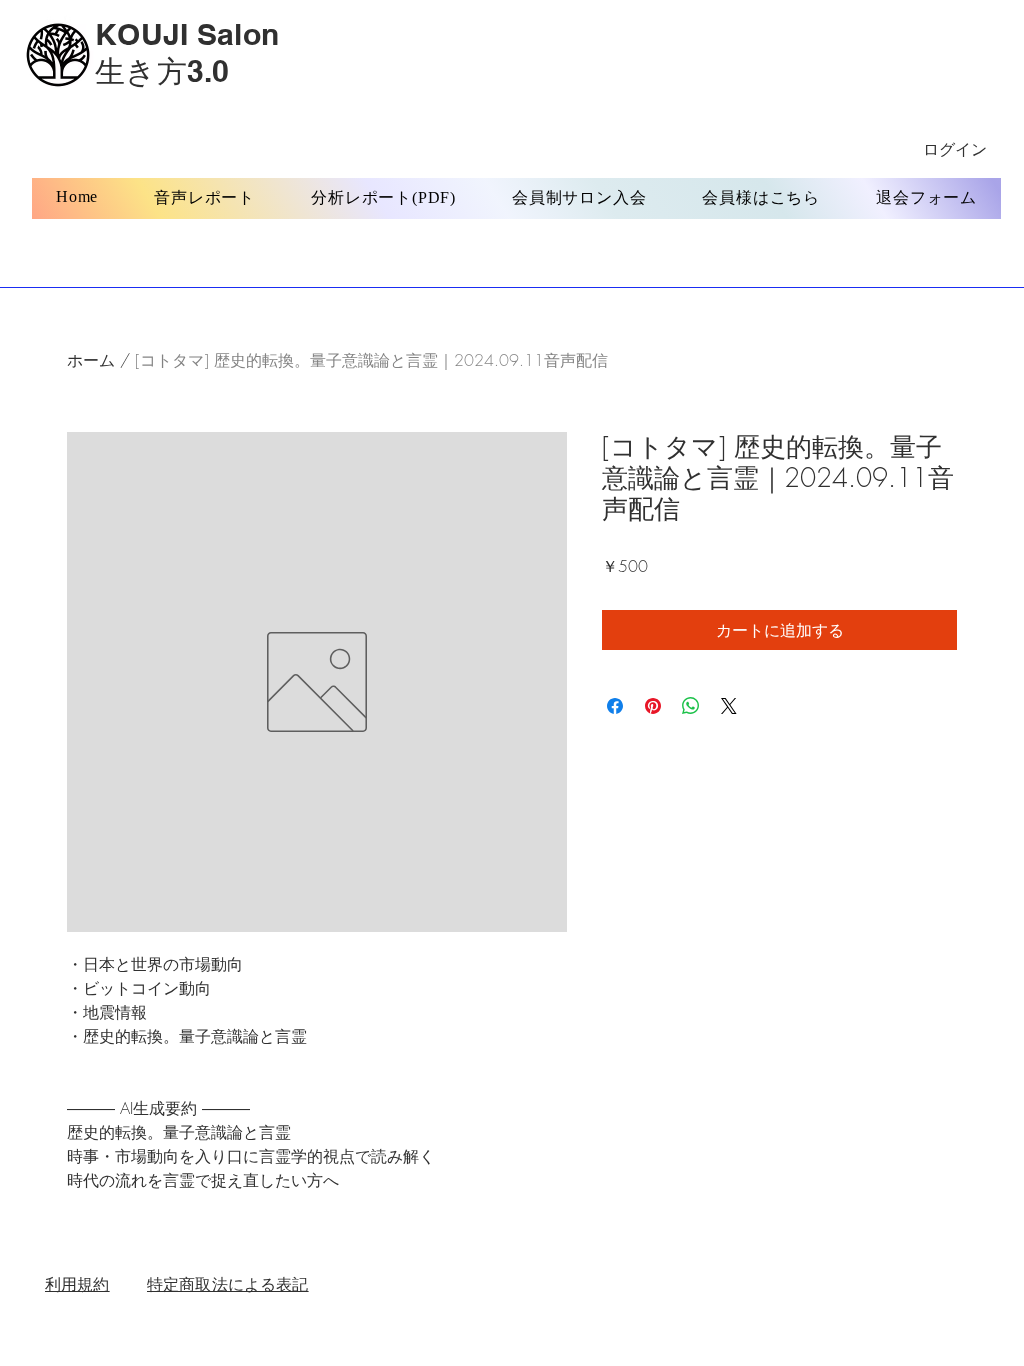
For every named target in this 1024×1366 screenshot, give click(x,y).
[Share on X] (729, 706)
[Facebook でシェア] (615, 706)
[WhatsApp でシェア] (691, 706)
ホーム (91, 360)
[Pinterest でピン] (653, 706)
